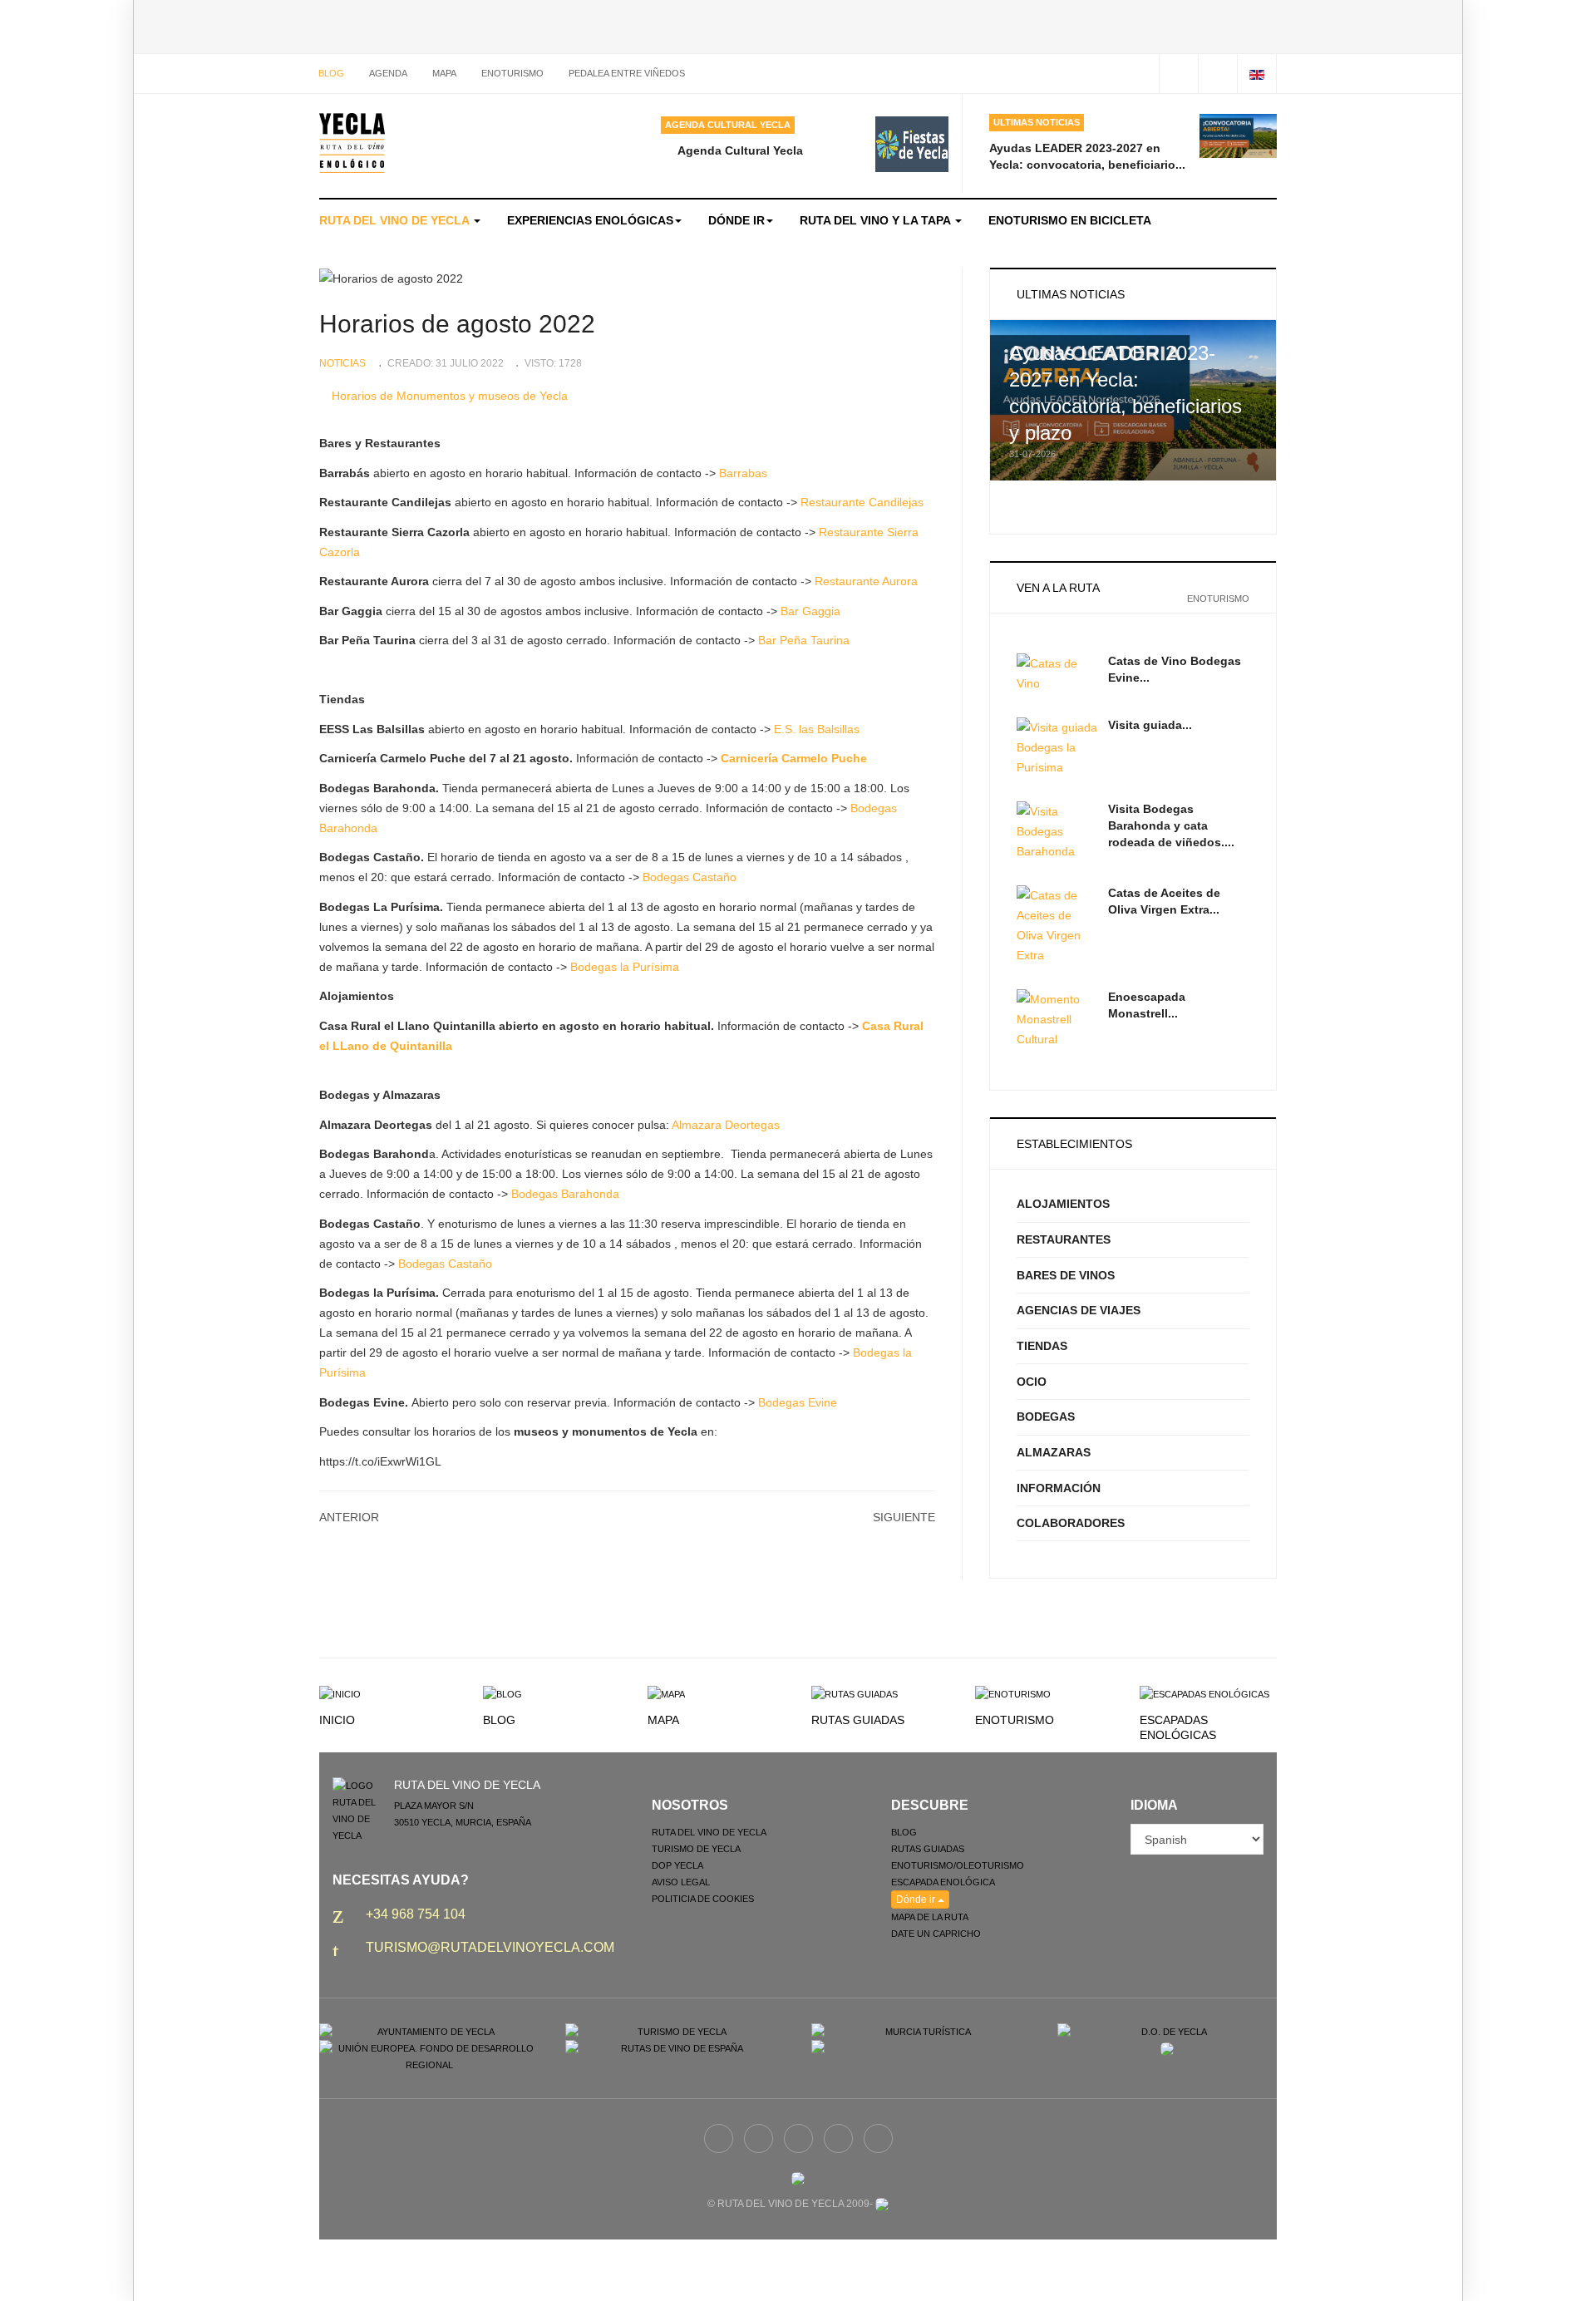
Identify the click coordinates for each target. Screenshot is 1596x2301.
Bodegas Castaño (690, 877)
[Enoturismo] (1013, 1693)
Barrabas (743, 473)
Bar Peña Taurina (804, 640)
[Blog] (502, 1693)
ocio (1032, 1382)
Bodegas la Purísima (625, 967)
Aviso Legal (681, 1882)
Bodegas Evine (798, 1402)
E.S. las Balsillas (817, 729)
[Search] (1217, 74)
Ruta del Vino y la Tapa (877, 220)
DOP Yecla (677, 1865)
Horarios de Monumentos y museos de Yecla (450, 396)
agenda (388, 73)
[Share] (1178, 74)
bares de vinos (1066, 1275)
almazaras (1054, 1452)
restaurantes (1064, 1239)
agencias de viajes (1079, 1310)
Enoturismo (512, 73)
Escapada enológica (943, 1882)
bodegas (1046, 1417)
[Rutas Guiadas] (855, 1693)
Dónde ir (736, 220)
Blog (331, 73)
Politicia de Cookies (703, 1899)
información (1059, 1488)
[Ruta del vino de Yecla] (352, 143)
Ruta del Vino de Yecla (396, 220)
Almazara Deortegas (726, 1125)
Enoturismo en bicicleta (1070, 220)
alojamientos (1063, 1204)
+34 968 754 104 (416, 1914)
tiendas (1042, 1346)
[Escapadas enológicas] (1204, 1693)
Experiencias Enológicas (590, 220)
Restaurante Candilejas (862, 502)
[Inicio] (340, 1693)
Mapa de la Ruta (930, 1917)
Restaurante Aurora (866, 581)
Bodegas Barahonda (565, 1194)
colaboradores (1071, 1523)
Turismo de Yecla (696, 1849)
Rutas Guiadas (858, 1720)
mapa (444, 73)
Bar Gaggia (810, 611)
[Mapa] (666, 1693)
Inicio (337, 1720)
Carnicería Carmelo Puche (794, 758)
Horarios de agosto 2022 (457, 324)
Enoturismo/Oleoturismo (958, 1865)
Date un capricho (936, 1934)
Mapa (663, 1720)
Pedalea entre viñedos (627, 73)
